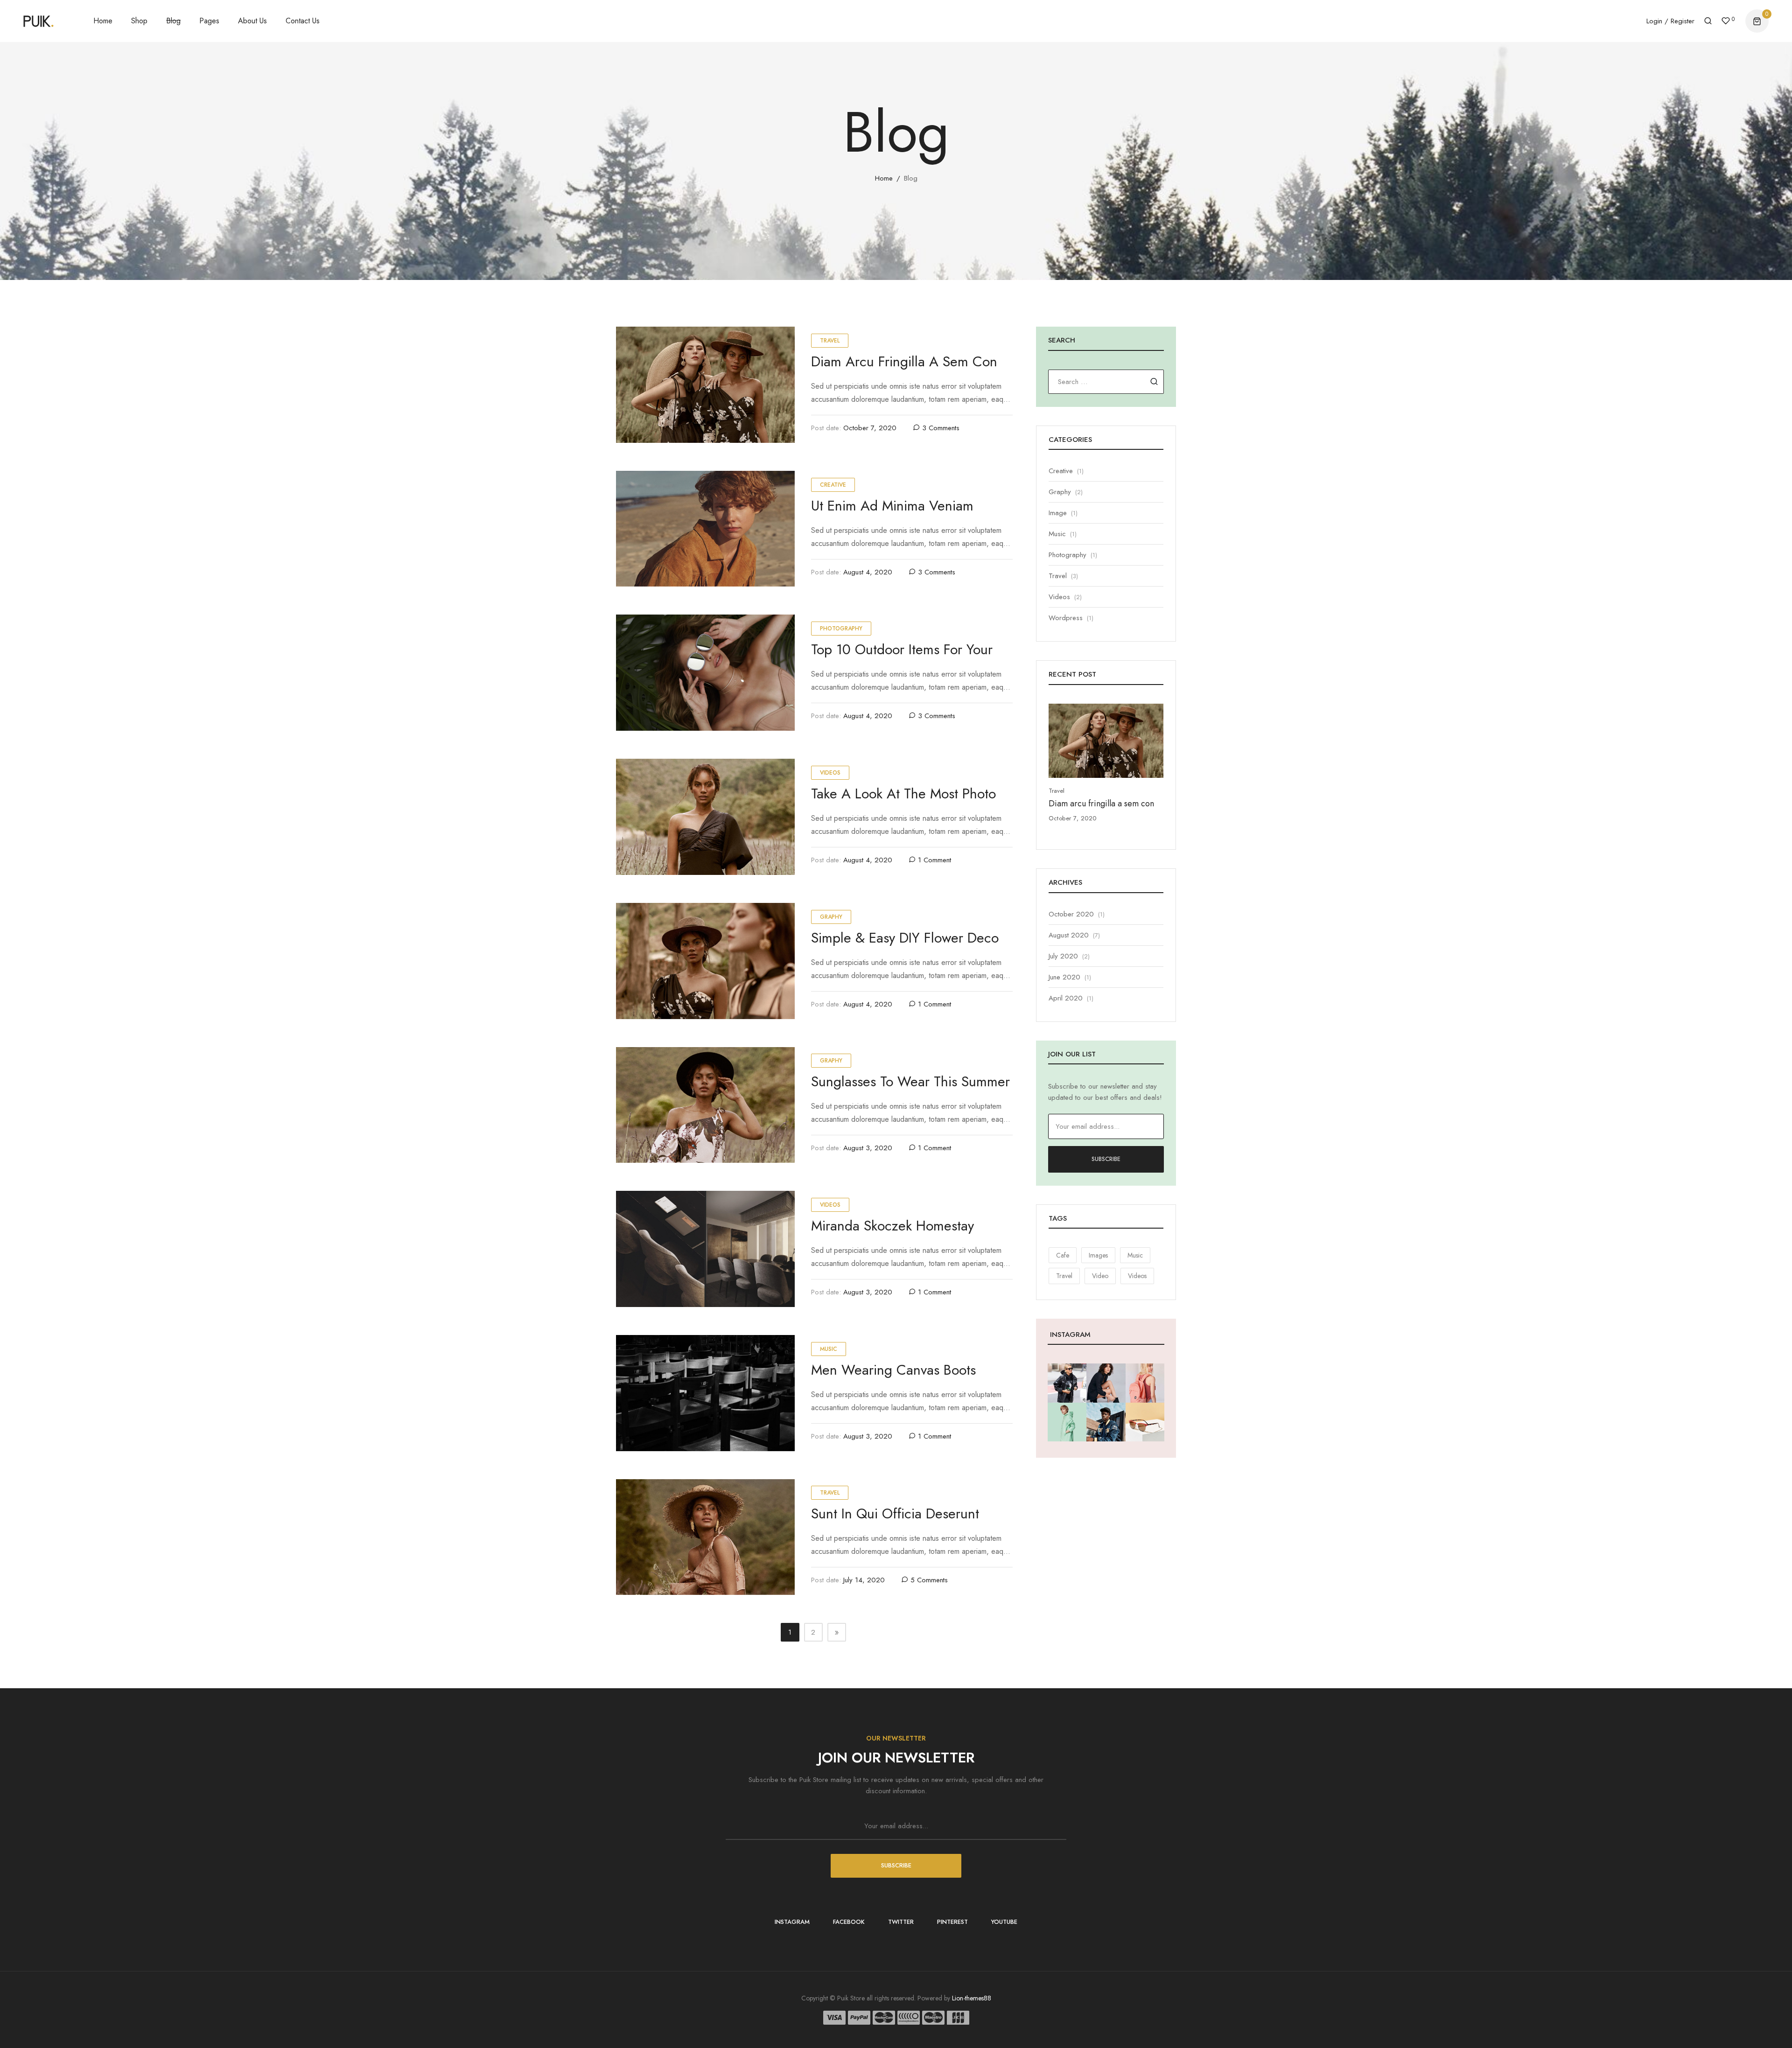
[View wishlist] (1726, 22)
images (1098, 1255)
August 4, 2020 (868, 572)
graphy (831, 917)
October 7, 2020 (870, 428)
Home (884, 178)
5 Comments (929, 1580)
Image (1058, 513)
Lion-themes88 (972, 1998)
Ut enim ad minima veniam (892, 506)
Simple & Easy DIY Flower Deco (905, 938)
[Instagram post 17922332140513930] (1067, 1383)
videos (1137, 1276)
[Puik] (38, 21)
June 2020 (1064, 977)
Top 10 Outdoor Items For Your (902, 649)
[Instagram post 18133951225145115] (1106, 1383)
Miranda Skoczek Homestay (892, 1226)
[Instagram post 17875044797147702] (1067, 1422)
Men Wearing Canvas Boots (893, 1370)
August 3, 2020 (868, 1148)
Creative (833, 485)
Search (1154, 381)
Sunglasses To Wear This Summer (910, 1081)
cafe (1063, 1255)
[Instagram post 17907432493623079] (1106, 1422)
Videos (830, 773)
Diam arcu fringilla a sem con (904, 361)
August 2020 (1069, 935)
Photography (841, 629)
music (1135, 1255)
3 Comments (941, 428)
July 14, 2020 (864, 1580)
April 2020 (1066, 998)
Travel (830, 341)
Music (829, 1349)
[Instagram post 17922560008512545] (1145, 1383)
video (1100, 1276)
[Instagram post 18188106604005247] (1145, 1422)
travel (1064, 1276)
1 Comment (934, 860)
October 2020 (1071, 914)
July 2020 (1063, 956)
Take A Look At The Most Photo (903, 793)
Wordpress (1066, 618)
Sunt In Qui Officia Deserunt (895, 1513)
